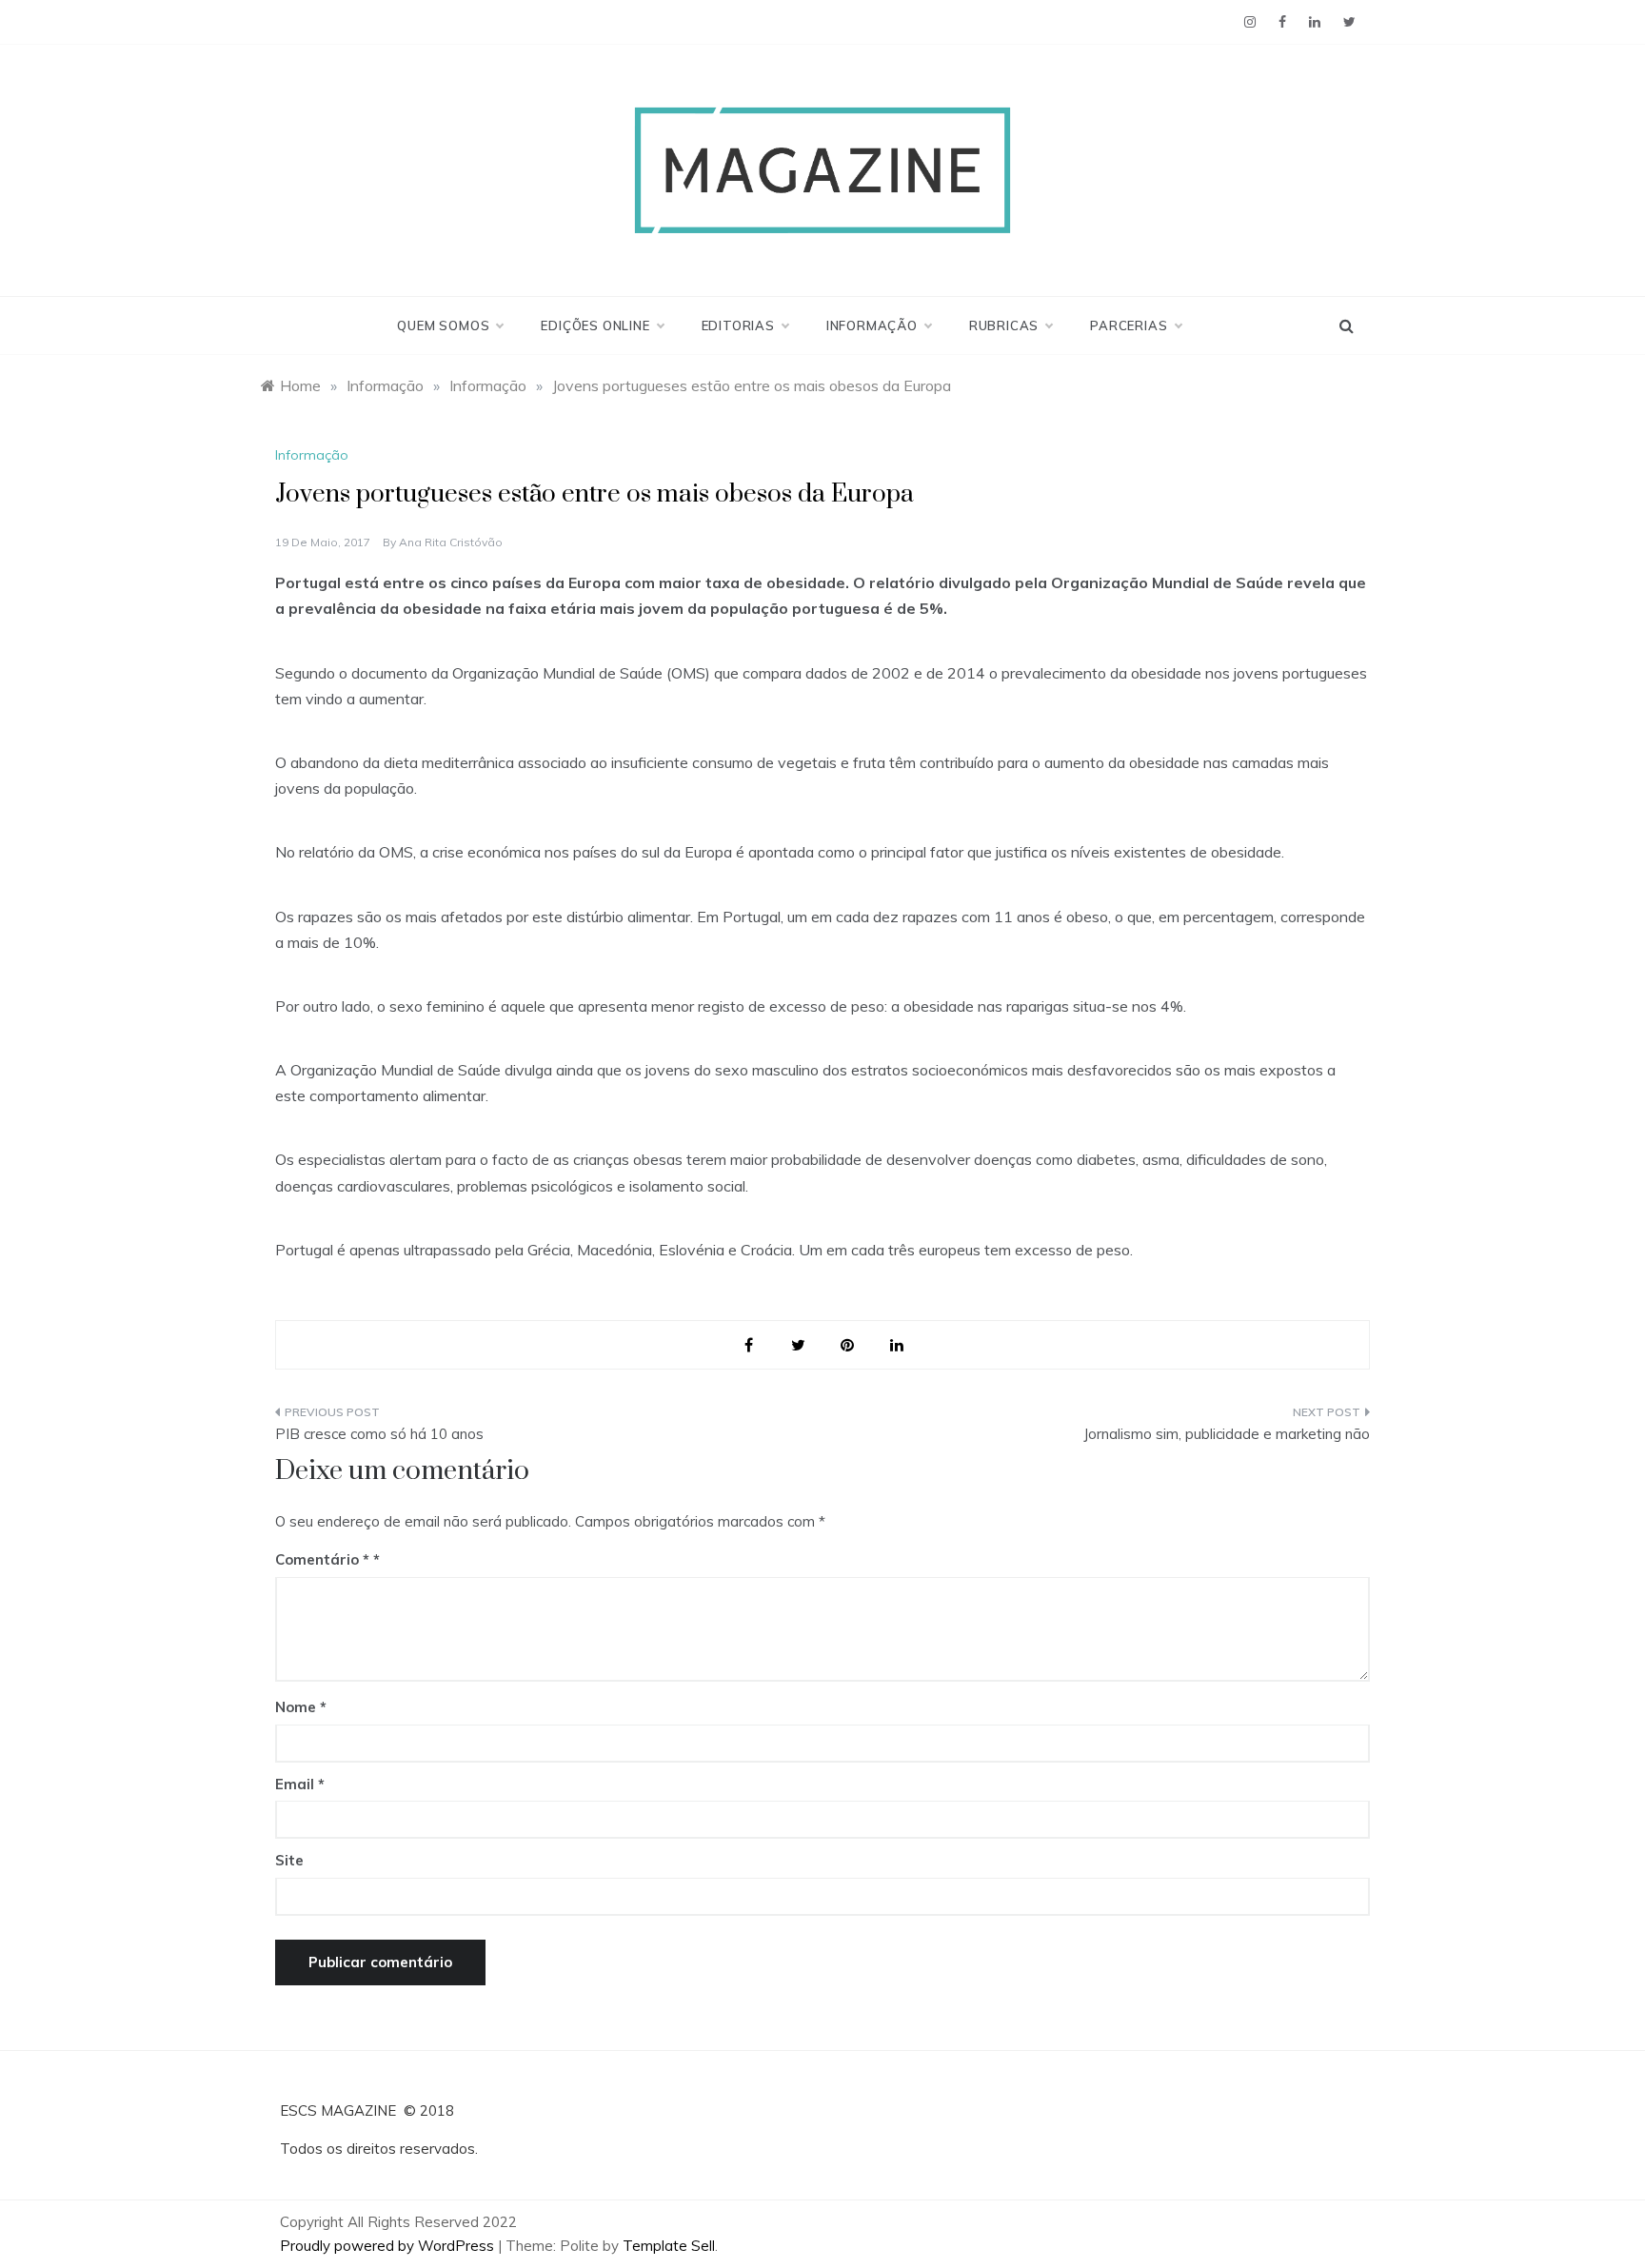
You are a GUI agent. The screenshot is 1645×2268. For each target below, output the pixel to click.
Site (289, 1860)
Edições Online (595, 325)
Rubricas (1004, 325)
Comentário (322, 1559)
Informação (872, 325)
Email (300, 1784)
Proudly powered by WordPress (389, 2246)
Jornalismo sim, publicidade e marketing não (1227, 1434)
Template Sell (669, 2246)
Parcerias (1129, 325)
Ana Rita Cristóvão (451, 542)
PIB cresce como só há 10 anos (379, 1434)
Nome (301, 1707)
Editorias (738, 325)
